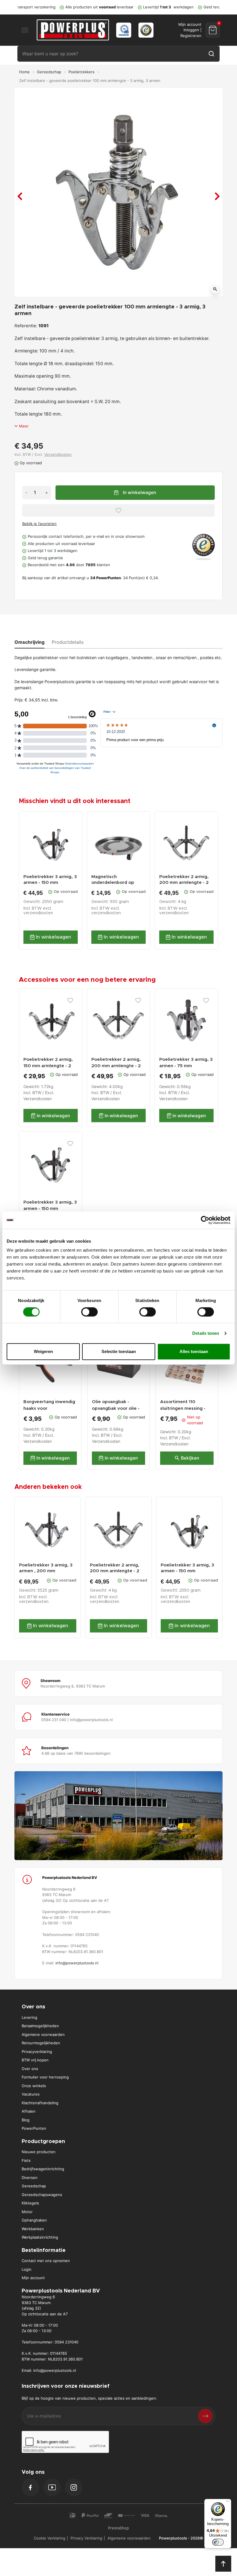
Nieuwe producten (39, 2152)
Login (27, 2269)
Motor (27, 2212)
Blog (26, 2120)
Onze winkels (34, 2086)
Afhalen (29, 2111)
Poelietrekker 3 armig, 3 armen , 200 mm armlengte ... (46, 1568)
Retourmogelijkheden (41, 2043)
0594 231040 (66, 2342)
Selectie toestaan (119, 1351)
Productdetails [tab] (68, 642)
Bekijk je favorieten (39, 524)
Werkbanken (33, 2229)
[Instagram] (74, 2487)
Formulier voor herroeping (45, 2077)
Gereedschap (49, 72)
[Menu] (228, 2502)
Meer (24, 426)
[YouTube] (52, 2487)
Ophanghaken (34, 2220)
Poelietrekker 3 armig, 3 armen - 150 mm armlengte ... (50, 880)
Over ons (30, 2069)
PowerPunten (34, 2128)
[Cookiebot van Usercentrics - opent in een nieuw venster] (205, 1220)
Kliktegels (30, 2203)
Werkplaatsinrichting (40, 2237)
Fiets (26, 2160)
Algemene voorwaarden (43, 2034)
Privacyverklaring (37, 2052)
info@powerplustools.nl (77, 1963)
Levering (29, 2017)
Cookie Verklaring (50, 2538)
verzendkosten (38, 913)
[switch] (89, 1312)
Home (24, 72)
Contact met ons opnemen (46, 2261)
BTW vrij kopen (35, 2060)
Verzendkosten (58, 454)
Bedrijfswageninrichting (43, 2169)
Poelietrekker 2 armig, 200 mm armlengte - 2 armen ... (184, 880)
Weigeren (43, 1351)
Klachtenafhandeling (40, 2103)
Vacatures (31, 2094)
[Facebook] (30, 2487)
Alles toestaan (194, 1351)
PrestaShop (118, 2528)
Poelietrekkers (82, 72)
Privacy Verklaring (86, 2538)
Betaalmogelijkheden (40, 2026)
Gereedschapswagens (42, 2195)
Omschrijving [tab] (29, 642)
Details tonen (206, 1333)
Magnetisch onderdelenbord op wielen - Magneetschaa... (118, 880)
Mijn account (33, 2278)
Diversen (30, 2178)
